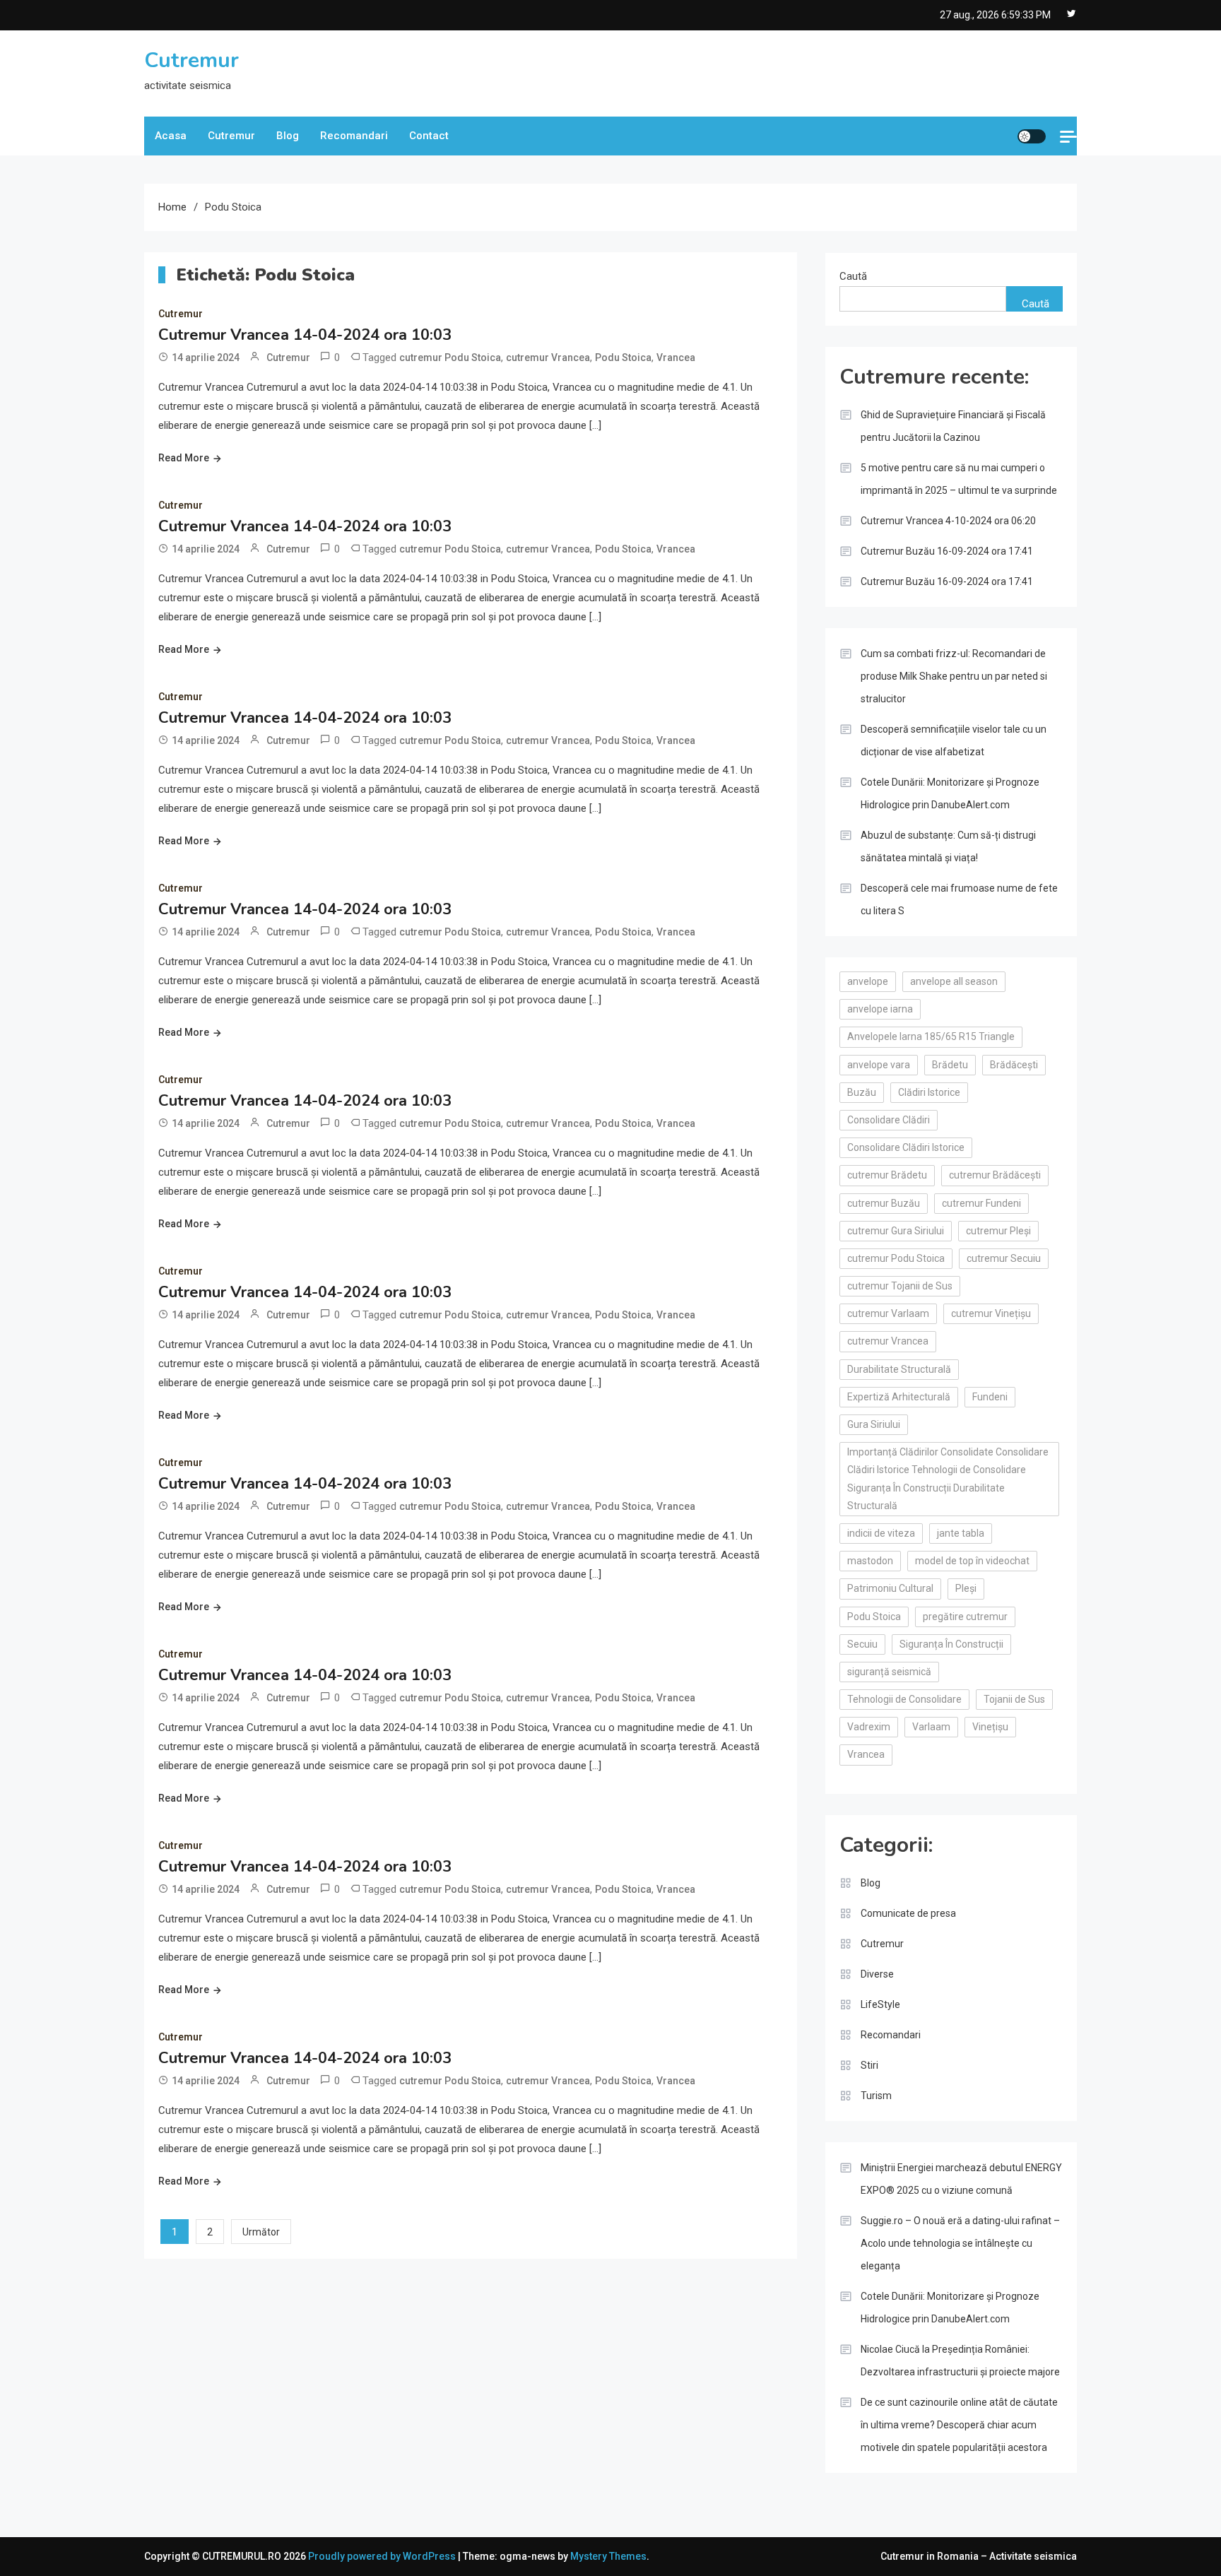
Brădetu (950, 1065)
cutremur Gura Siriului (896, 1231)
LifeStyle (880, 2004)
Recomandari (354, 136)
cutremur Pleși (998, 1231)
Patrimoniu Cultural (890, 1588)
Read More (184, 458)
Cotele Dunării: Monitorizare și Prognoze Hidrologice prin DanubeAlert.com (950, 793)
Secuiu (862, 1644)
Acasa (171, 136)
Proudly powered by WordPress (383, 2556)
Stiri (869, 2065)
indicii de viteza (881, 1533)
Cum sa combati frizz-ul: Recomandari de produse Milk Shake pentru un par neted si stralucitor (954, 676)
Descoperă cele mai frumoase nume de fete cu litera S (959, 899)
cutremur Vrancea (548, 358)
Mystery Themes (608, 2556)
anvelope (868, 981)
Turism (876, 2096)
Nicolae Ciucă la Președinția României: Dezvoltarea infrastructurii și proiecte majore (960, 2361)
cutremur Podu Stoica (450, 358)
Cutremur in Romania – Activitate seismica (979, 2556)
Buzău (862, 1092)
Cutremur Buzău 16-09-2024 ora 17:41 (947, 551)
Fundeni (990, 1397)
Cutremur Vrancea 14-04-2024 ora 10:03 (305, 335)
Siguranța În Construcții (951, 1644)
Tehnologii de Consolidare (904, 1699)
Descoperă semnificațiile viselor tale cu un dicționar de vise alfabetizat (954, 740)
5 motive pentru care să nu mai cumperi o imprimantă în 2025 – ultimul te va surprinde (959, 479)
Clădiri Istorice (929, 1092)
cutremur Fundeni (981, 1203)
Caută (853, 276)
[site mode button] (1032, 136)
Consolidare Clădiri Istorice (906, 1147)
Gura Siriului (874, 1424)
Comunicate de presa (908, 1913)
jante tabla (961, 1533)
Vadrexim (869, 1727)
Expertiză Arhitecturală (899, 1397)
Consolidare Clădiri (889, 1120)
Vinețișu (990, 1727)
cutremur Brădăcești (995, 1175)
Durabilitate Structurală (899, 1369)
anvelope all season (954, 981)
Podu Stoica (623, 358)
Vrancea (676, 358)
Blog (288, 136)
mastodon (870, 1561)
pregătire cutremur (965, 1617)
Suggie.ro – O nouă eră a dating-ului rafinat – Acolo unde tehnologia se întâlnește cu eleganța (960, 2243)
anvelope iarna (880, 1009)
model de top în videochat (972, 1561)
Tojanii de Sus (1014, 1699)
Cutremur (191, 60)
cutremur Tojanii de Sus (900, 1286)
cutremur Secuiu (1004, 1258)
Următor (261, 2232)
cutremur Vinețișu (991, 1313)
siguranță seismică (889, 1672)
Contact (429, 136)
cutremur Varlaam (888, 1313)
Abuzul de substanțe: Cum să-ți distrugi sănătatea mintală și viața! (948, 846)
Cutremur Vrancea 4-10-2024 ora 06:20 (948, 521)
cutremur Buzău (884, 1203)
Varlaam (931, 1727)
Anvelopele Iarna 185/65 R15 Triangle (931, 1036)
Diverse (877, 1974)
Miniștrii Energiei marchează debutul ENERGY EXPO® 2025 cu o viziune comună (961, 2179)
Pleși (966, 1588)
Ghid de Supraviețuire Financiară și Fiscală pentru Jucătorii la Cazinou (953, 426)
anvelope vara (879, 1065)
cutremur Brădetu (887, 1175)
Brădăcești (1014, 1065)
